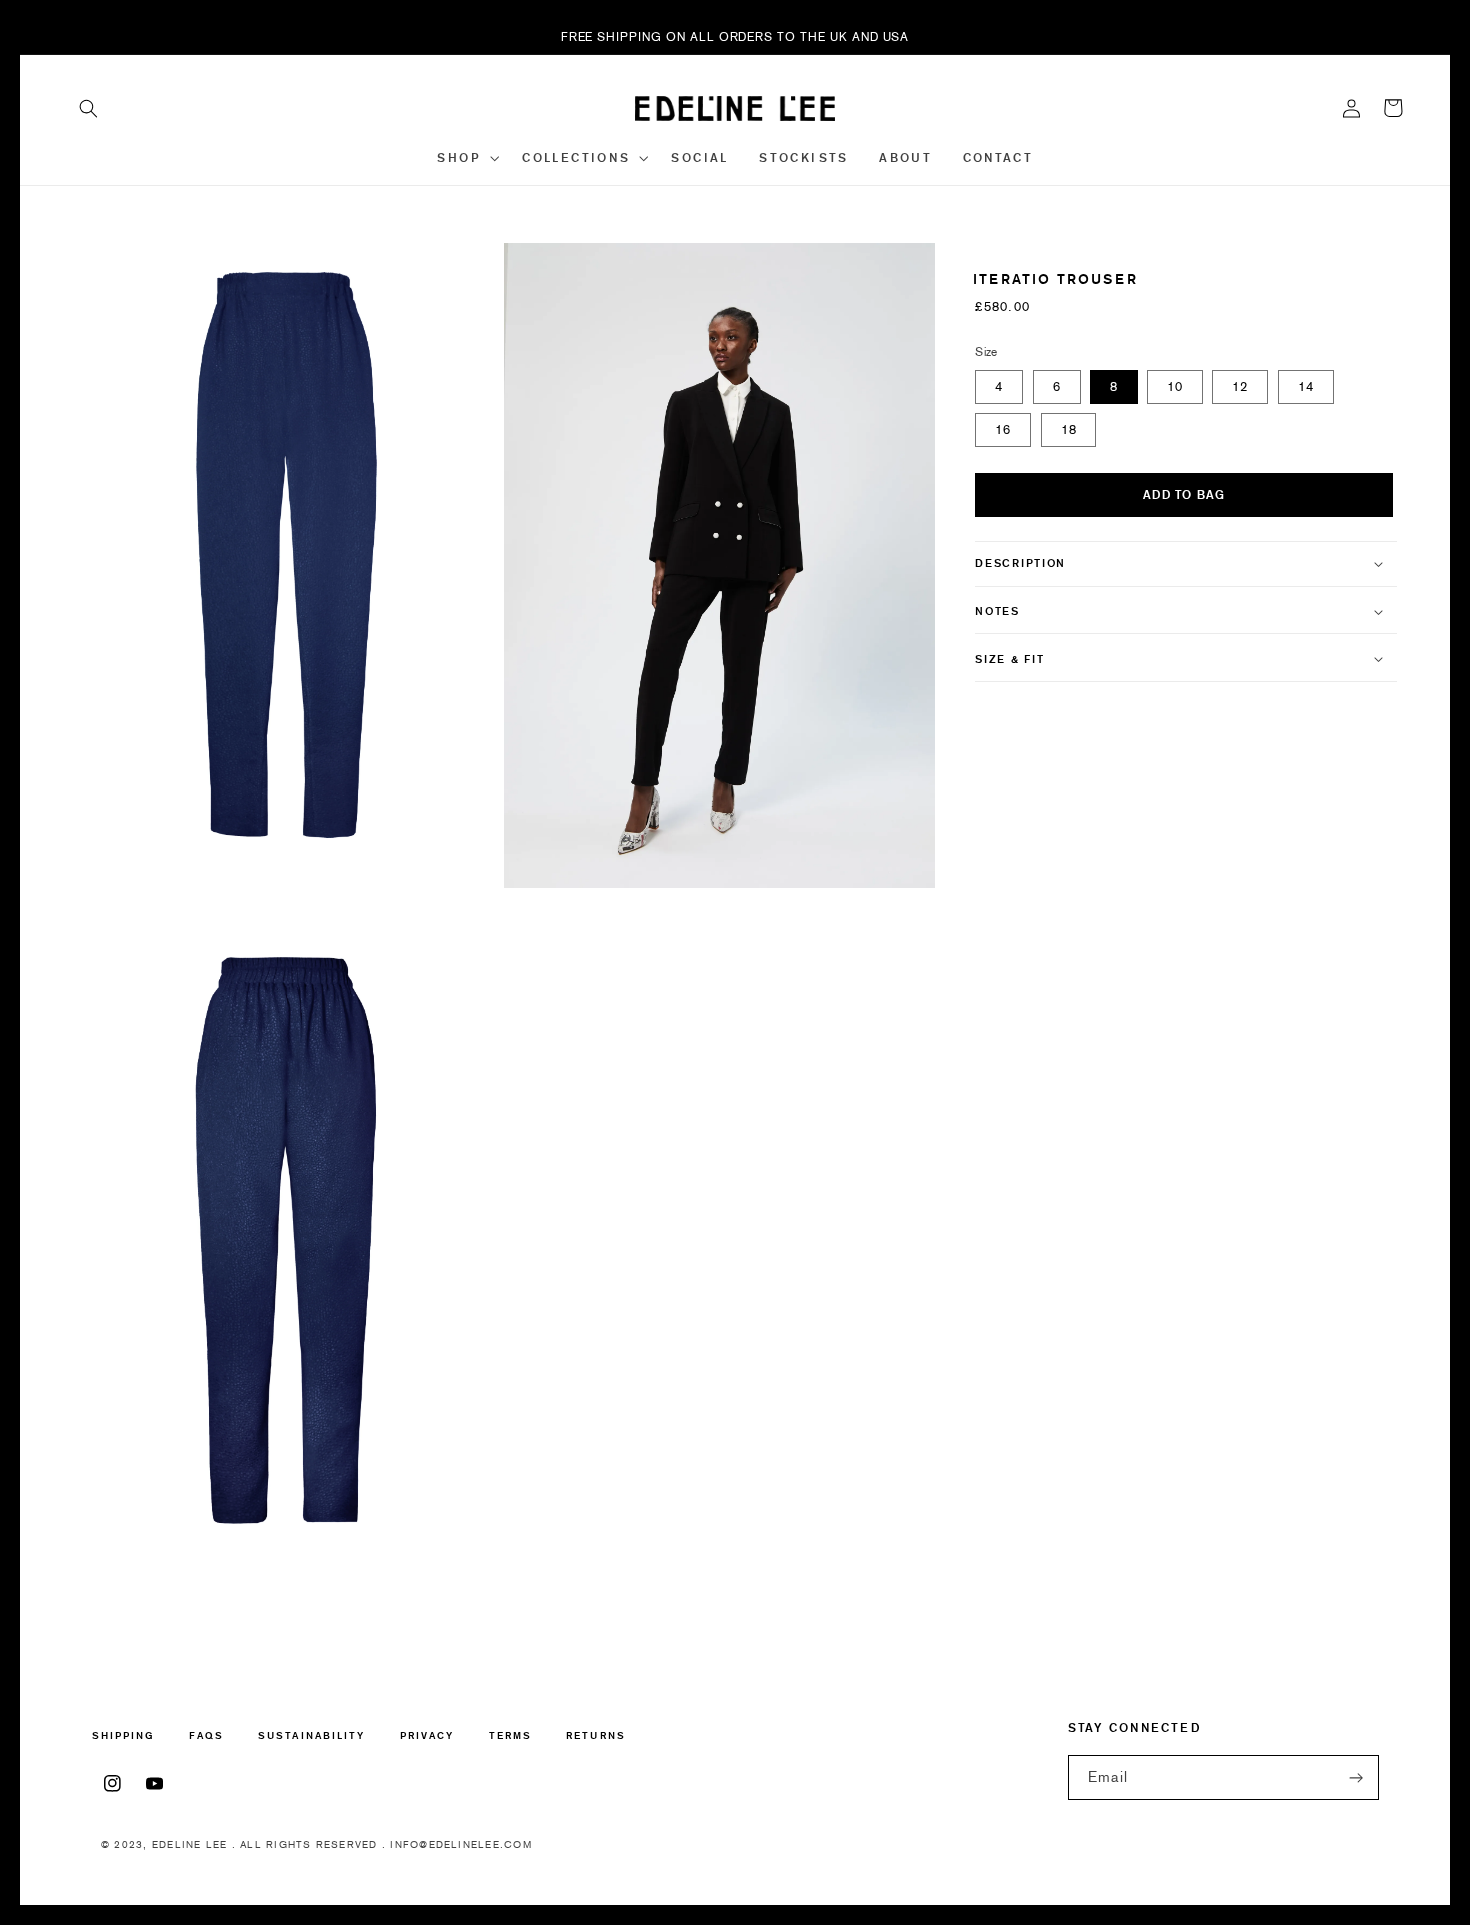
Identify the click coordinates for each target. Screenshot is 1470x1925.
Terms (510, 1735)
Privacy (427, 1735)
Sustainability (311, 1735)
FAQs (206, 1735)
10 (1175, 386)
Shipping (124, 1736)
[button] (89, 108)
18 (1069, 429)
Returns (596, 1735)
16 (1003, 429)
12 (1240, 386)
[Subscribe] (1357, 1777)
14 (1306, 386)
